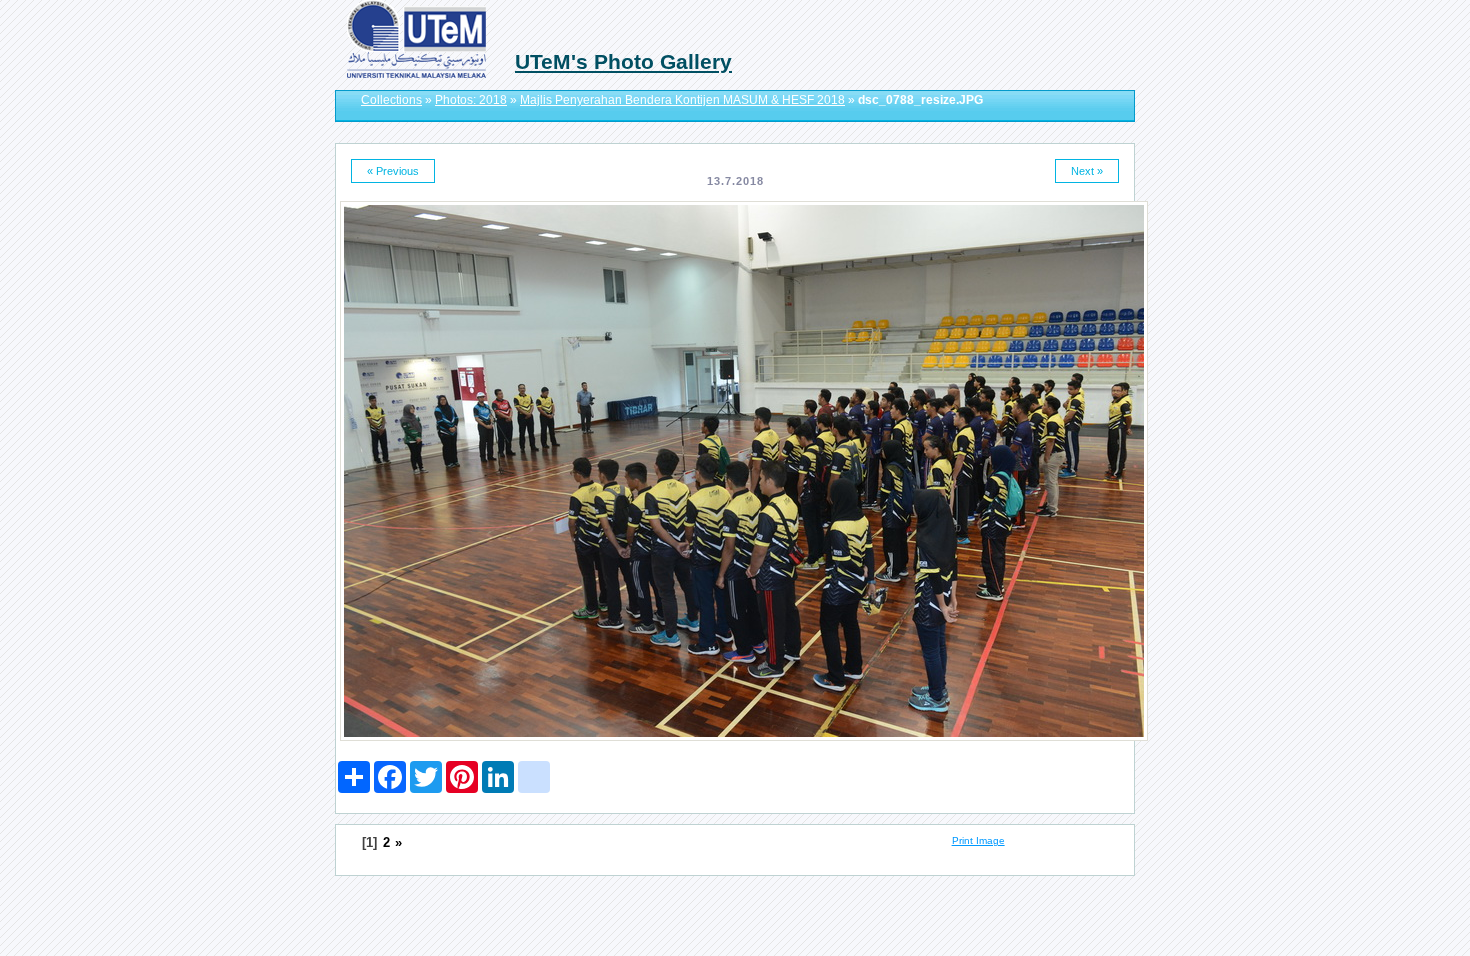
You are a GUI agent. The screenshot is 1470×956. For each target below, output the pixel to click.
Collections (391, 100)
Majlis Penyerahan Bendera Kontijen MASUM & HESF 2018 (682, 100)
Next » (1087, 171)
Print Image (978, 840)
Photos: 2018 (471, 100)
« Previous (393, 171)
